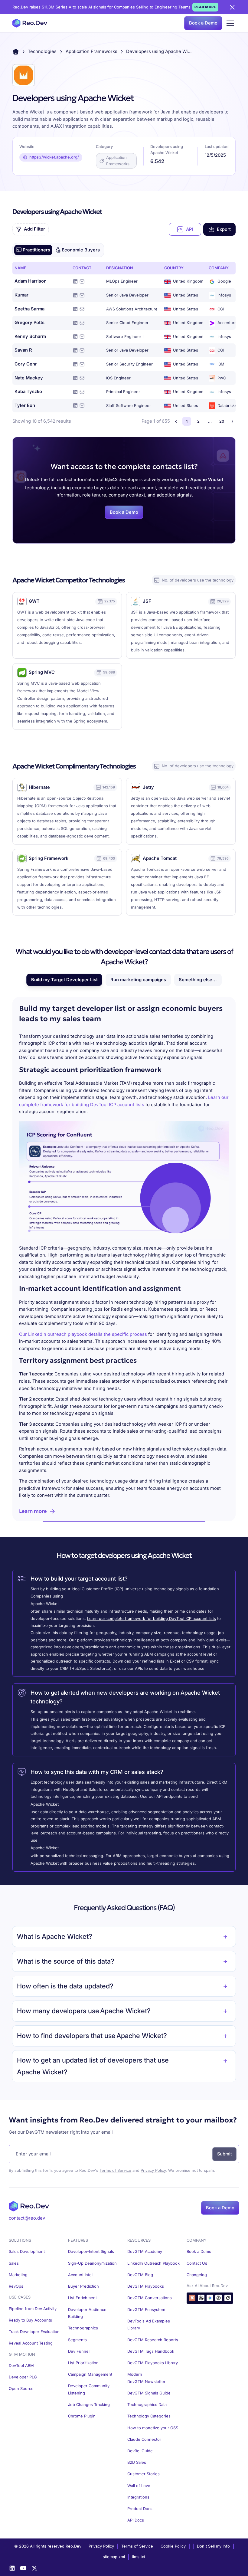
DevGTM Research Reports (153, 2340)
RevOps (16, 2286)
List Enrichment (82, 2298)
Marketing (18, 2275)
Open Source (21, 2389)
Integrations (138, 2497)
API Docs (136, 2520)
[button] (230, 23)
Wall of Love (139, 2486)
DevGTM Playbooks (146, 2286)
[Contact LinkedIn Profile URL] (75, 281)
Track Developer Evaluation (34, 2332)
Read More (205, 7)
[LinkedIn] (12, 2568)
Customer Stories (144, 2474)
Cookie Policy (173, 2546)
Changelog (197, 2275)
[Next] (232, 421)
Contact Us (197, 2263)
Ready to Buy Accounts (30, 2320)
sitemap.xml (114, 2557)
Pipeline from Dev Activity (33, 2309)
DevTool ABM (21, 2366)
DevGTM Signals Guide (149, 2393)
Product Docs (140, 2509)
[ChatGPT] (201, 2298)
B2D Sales (137, 2462)
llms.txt (139, 2557)
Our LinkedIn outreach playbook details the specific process (83, 1334)
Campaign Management (90, 2374)
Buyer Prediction (83, 2286)
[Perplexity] (219, 2298)
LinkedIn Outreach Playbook (153, 2263)
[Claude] (192, 2298)
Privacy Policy (153, 2170)
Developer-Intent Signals (91, 2252)
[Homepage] (30, 23)
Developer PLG (23, 2377)
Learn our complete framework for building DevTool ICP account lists (152, 1619)
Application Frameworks (91, 51)
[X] (34, 2568)
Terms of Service (115, 2170)
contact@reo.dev (27, 2218)
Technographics (83, 2328)
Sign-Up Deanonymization (92, 2263)
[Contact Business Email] (82, 281)
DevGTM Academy (145, 2252)
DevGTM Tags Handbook (151, 2351)
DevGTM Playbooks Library (153, 2363)
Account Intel (80, 2275)
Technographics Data (147, 2405)
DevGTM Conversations (150, 2298)
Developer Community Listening (89, 2389)
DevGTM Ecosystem (146, 2310)
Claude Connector (144, 2439)
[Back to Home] (16, 52)
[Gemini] (210, 2298)
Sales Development (27, 2252)
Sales (14, 2263)
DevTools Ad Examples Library (149, 2325)
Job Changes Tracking (89, 2405)
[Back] (176, 421)
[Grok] (228, 2298)
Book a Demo (203, 23)
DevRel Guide (140, 2451)
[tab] (33, 250)
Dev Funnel (79, 2351)
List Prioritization (83, 2363)
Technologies (42, 51)
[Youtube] (23, 2568)
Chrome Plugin (82, 2416)
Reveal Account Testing (31, 2343)
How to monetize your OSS (153, 2428)
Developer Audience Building (87, 2313)
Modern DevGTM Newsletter (146, 2378)
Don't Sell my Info (213, 2546)
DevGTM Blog (140, 2275)
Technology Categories (149, 2416)
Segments (77, 2340)
